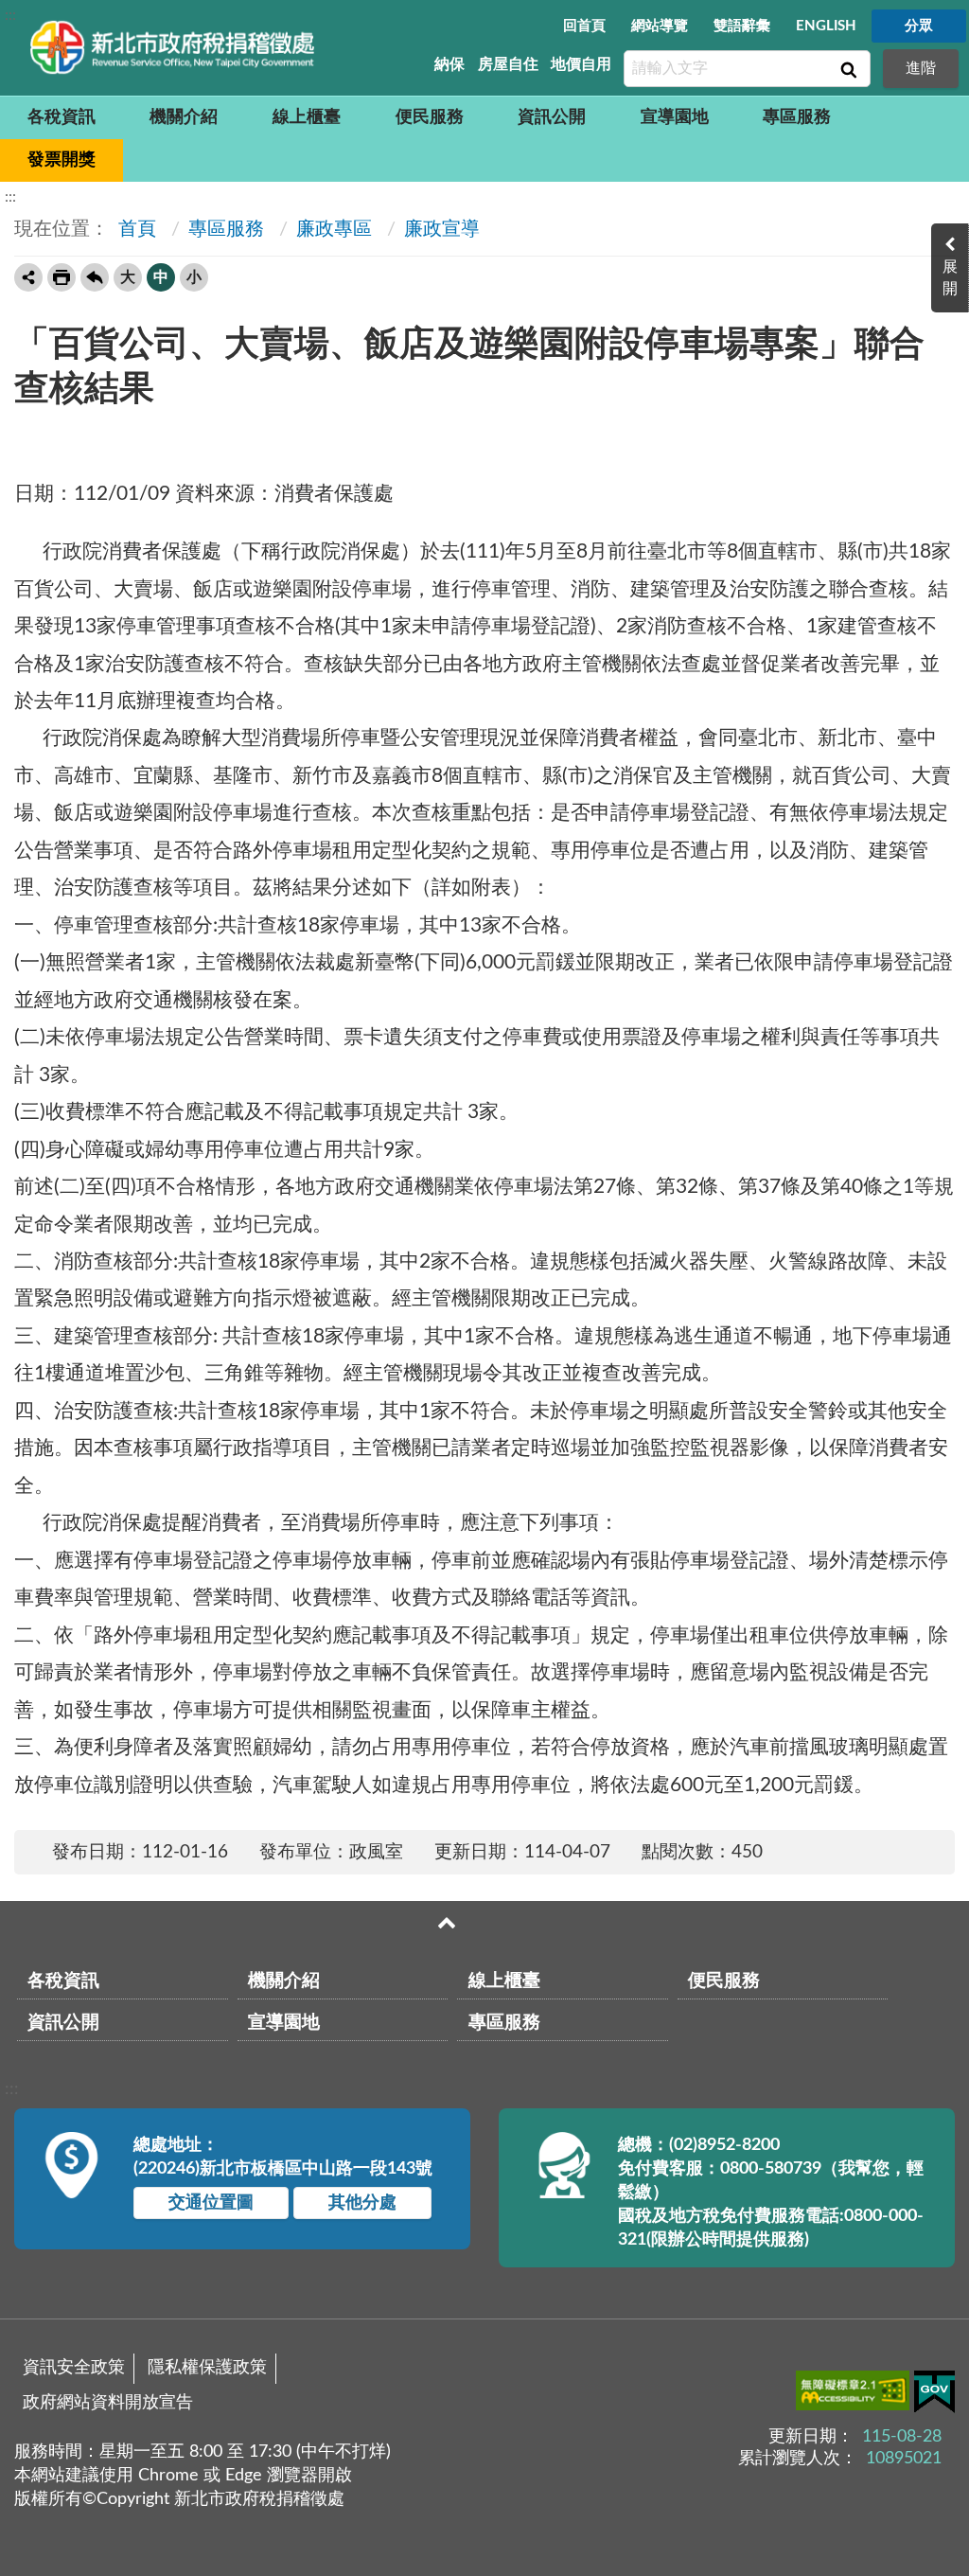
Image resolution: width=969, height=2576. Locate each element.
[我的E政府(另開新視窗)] (934, 2396)
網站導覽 (660, 26)
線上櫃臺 (307, 117)
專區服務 (797, 117)
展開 (950, 278)
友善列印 (62, 277)
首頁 (135, 229)
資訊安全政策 (74, 2368)
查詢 (847, 69)
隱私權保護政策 (207, 2368)
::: (10, 15)
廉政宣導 (442, 229)
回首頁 (584, 26)
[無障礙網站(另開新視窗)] (855, 2394)
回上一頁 (95, 277)
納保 (449, 64)
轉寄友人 (28, 277)
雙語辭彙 (742, 26)
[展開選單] (447, 1923)
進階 (921, 68)
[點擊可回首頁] (172, 47)
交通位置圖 (211, 2203)
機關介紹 (184, 117)
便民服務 (430, 117)
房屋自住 (508, 64)
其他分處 (362, 2203)
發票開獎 (62, 160)
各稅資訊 (62, 117)
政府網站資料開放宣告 (108, 2403)
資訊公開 (552, 117)
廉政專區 (334, 229)
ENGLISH (826, 26)
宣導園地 (675, 117)
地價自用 (581, 64)
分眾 (919, 26)
